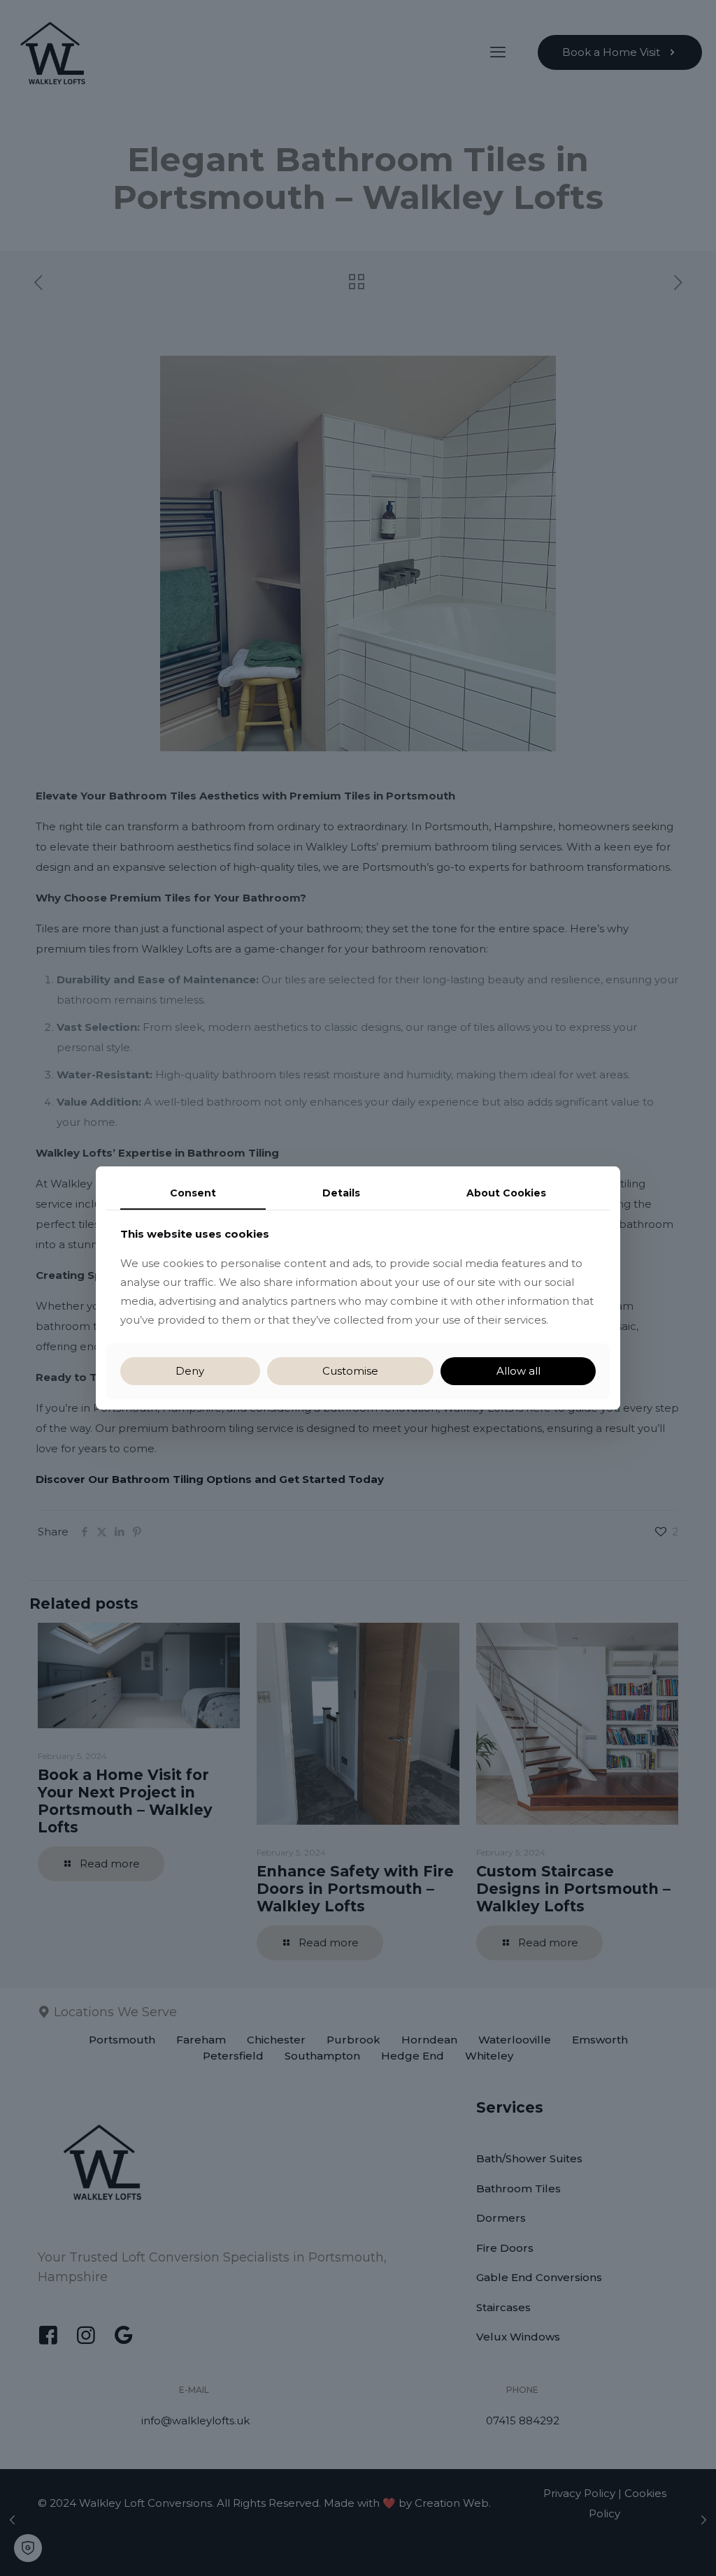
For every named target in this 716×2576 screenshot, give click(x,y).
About (506, 1193)
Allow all (518, 1371)
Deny (190, 1371)
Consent (193, 1193)
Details (341, 1193)
